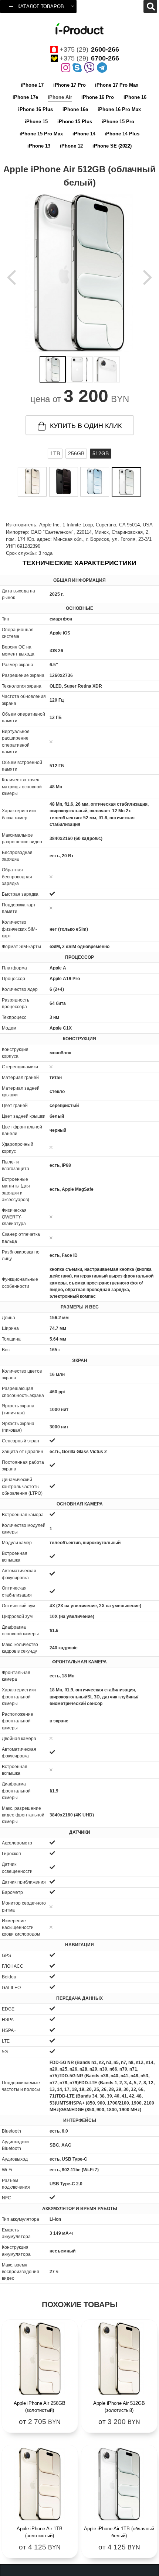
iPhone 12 (71, 146)
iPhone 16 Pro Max (119, 109)
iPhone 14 (84, 134)
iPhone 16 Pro (98, 97)
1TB (55, 453)
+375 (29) (89, 49)
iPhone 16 (135, 97)
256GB (76, 453)
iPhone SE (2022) (112, 146)
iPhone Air (60, 97)
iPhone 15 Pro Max (41, 134)
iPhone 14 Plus (122, 134)
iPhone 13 (39, 146)
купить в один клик (86, 426)
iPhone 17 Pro (70, 85)
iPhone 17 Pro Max (117, 85)
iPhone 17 (32, 85)
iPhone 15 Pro (118, 122)
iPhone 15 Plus (75, 122)
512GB (101, 453)
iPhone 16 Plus (35, 109)
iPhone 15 (36, 122)
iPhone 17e (25, 97)
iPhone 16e (75, 109)
